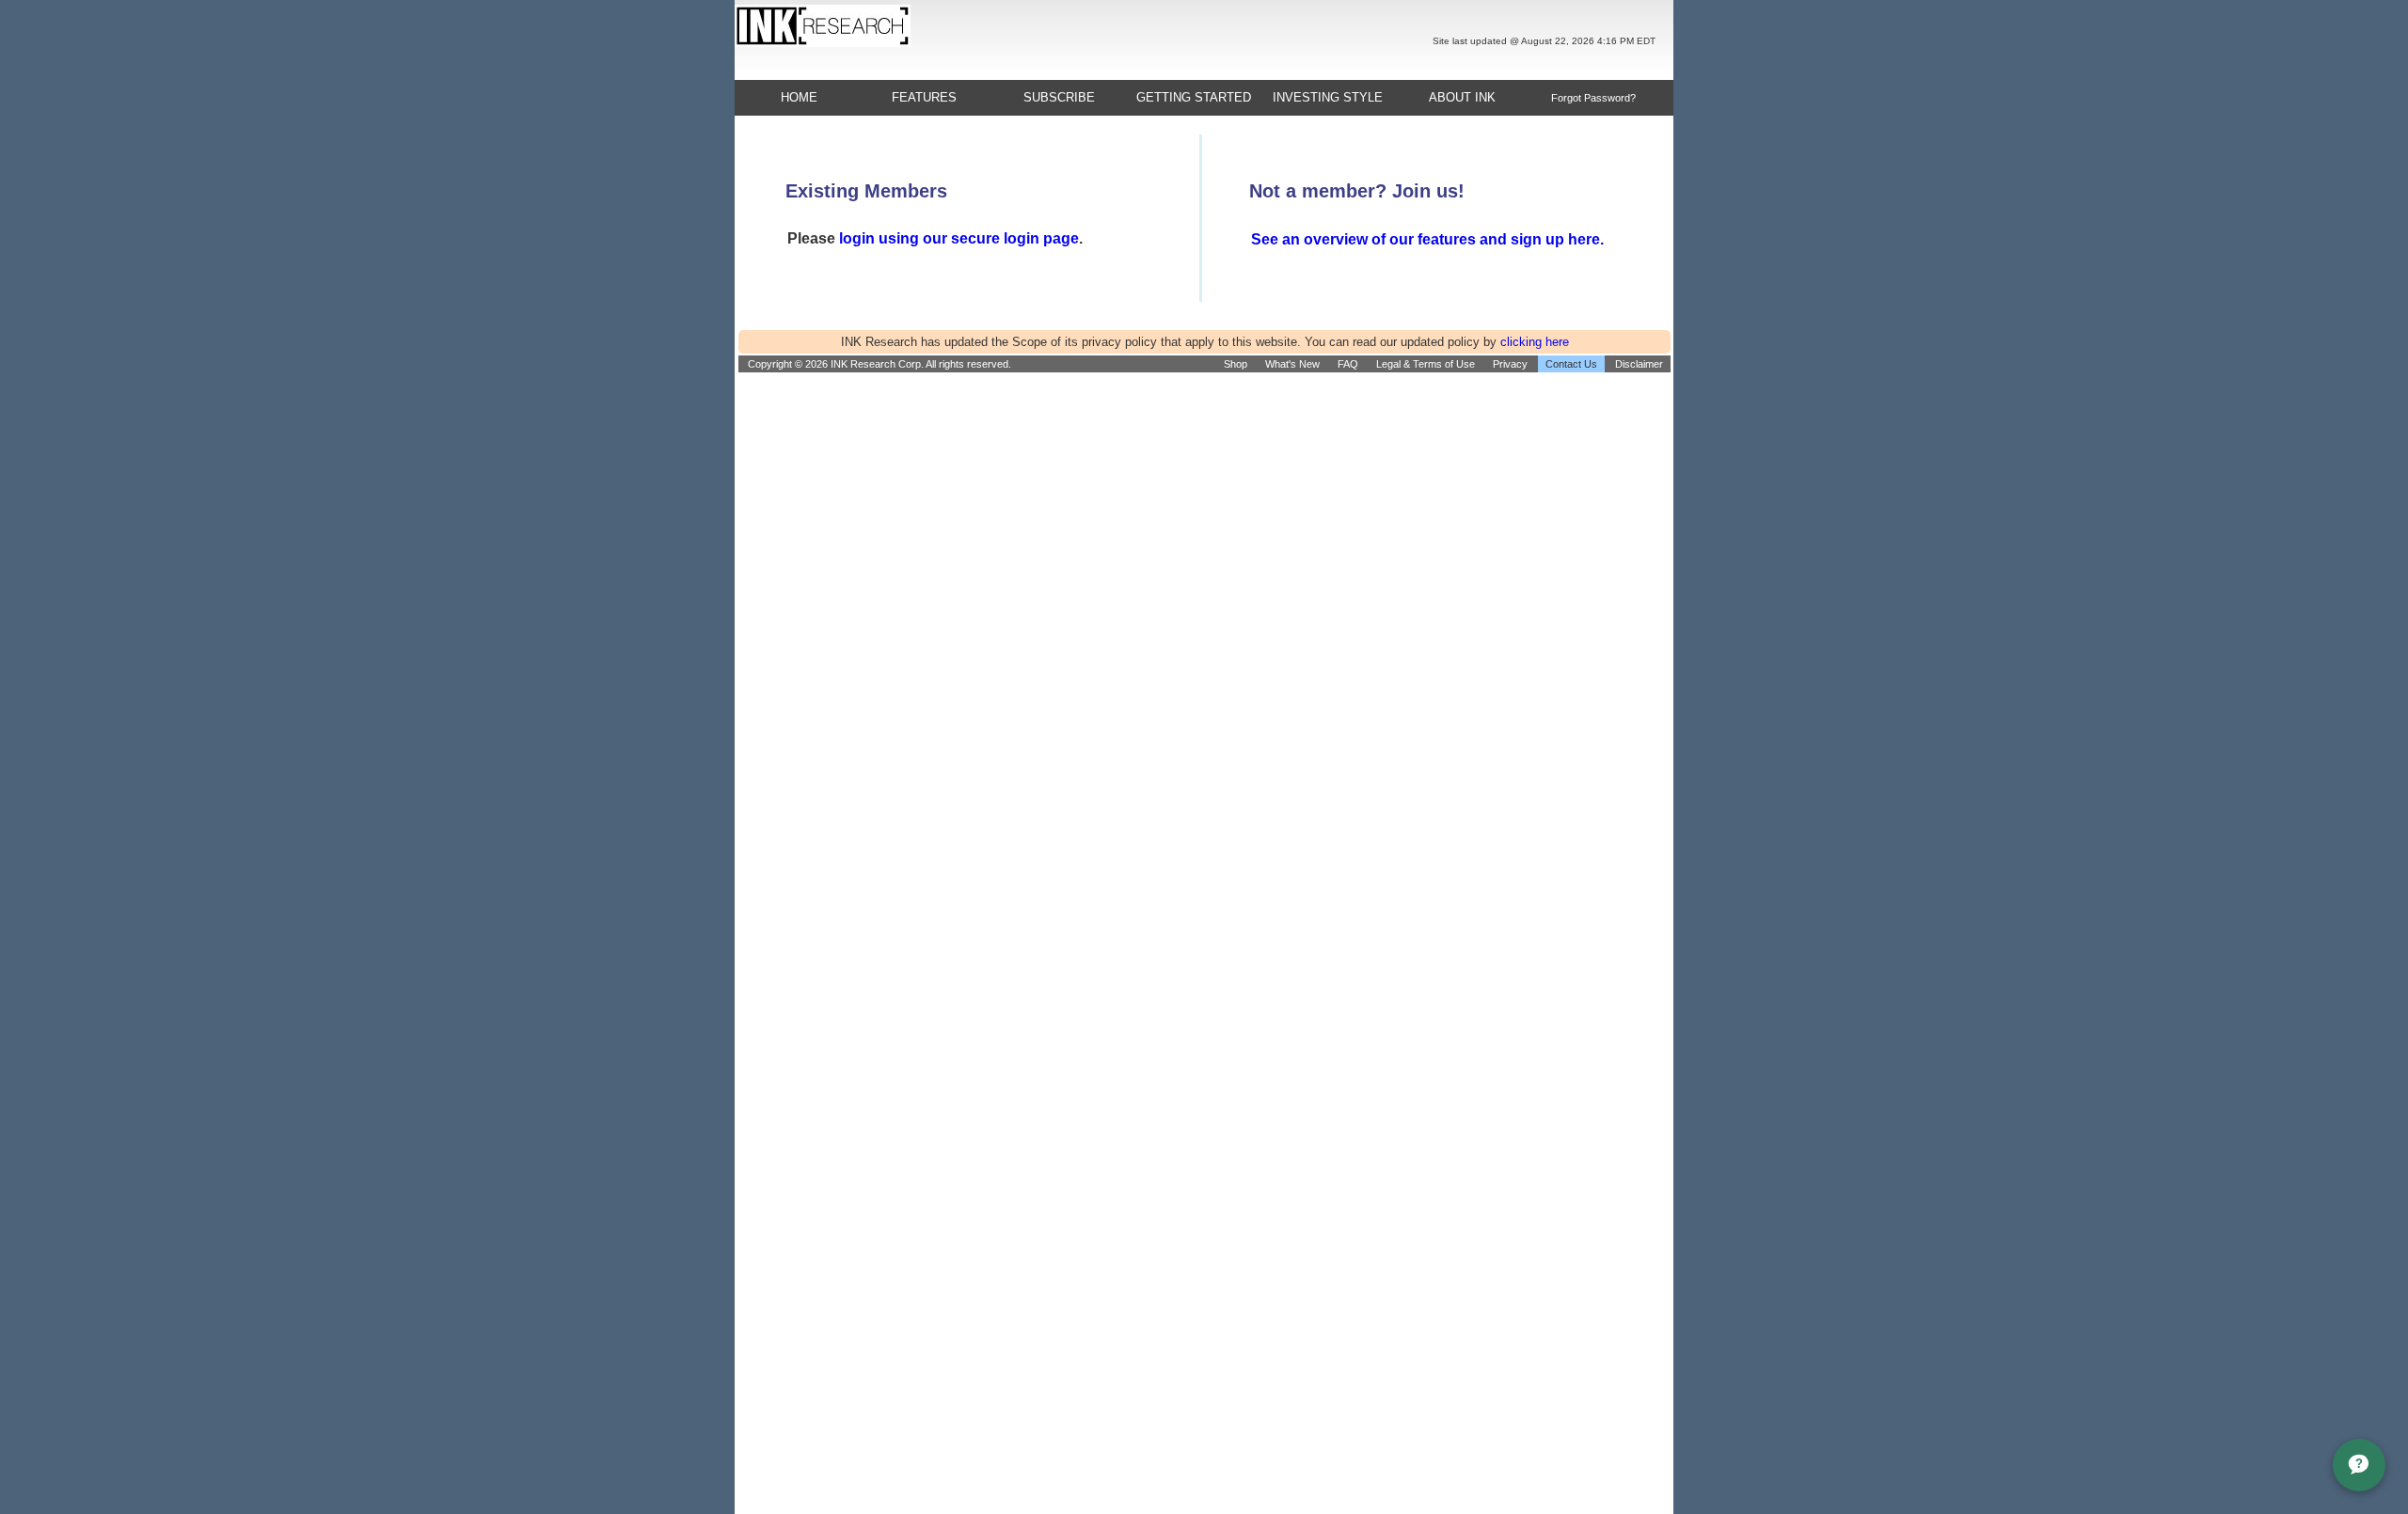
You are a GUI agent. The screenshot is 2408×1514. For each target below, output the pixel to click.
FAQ (1348, 364)
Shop (1236, 364)
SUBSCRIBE (1059, 97)
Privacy (1510, 364)
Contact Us (1571, 364)
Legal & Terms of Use (1426, 364)
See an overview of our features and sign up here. (1427, 239)
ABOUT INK (1462, 97)
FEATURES (924, 97)
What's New (1292, 364)
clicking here (1535, 342)
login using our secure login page (959, 238)
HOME (799, 97)
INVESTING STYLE (1328, 97)
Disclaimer (1639, 364)
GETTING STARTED (1194, 97)
